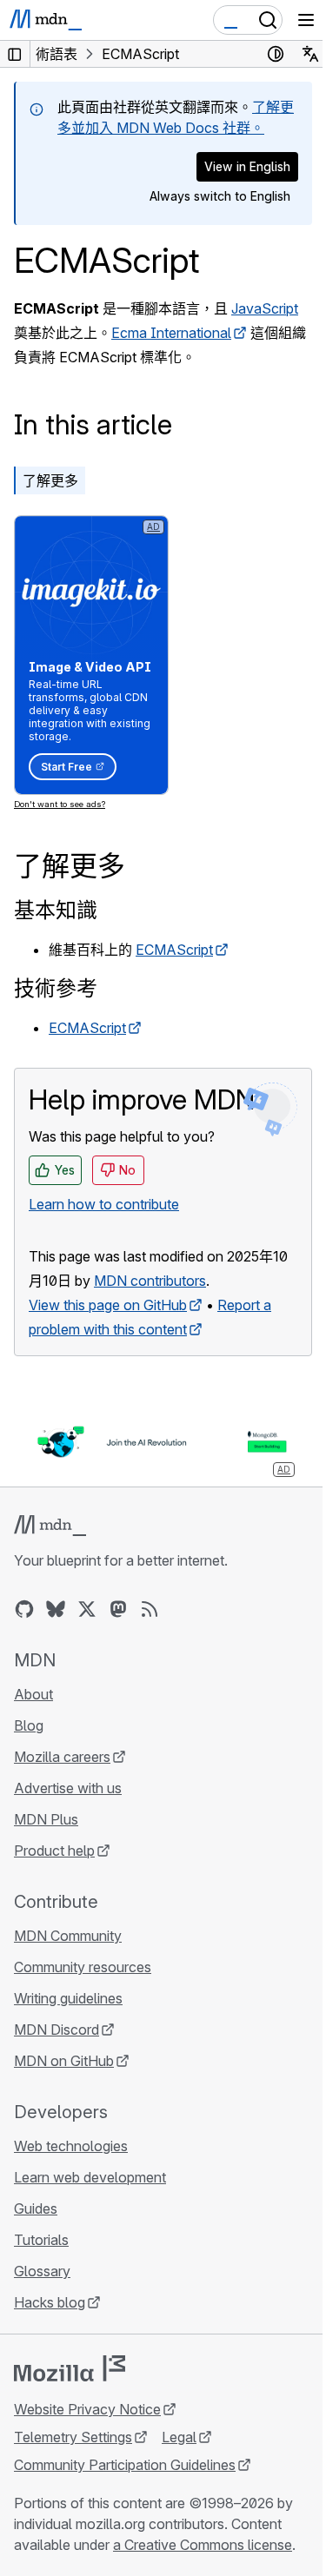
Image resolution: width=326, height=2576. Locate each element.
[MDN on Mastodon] (118, 1609)
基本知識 (56, 910)
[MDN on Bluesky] (56, 1609)
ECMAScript (174, 950)
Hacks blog (50, 2302)
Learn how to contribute (104, 1204)
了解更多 (50, 480)
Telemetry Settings (73, 2437)
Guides (36, 2208)
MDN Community (68, 1936)
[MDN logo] (50, 1526)
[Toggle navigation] (306, 20)
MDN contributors (150, 1281)
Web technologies (71, 2146)
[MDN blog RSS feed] (150, 1609)
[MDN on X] (87, 1609)
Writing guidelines (68, 1998)
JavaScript (265, 308)
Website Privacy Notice (87, 2409)
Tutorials (41, 2240)
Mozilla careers (62, 1757)
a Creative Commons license (203, 2545)
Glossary (42, 2271)
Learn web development (90, 2177)
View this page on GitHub (108, 1305)
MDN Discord (57, 2030)
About (33, 1694)
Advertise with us (68, 1788)
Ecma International (171, 333)
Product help (54, 1851)
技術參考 (56, 988)
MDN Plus (46, 1819)
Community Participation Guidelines (125, 2465)
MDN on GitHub (64, 2061)
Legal (179, 2437)
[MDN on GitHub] (24, 1609)
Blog (29, 1725)
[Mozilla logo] (70, 2368)
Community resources (83, 1967)
